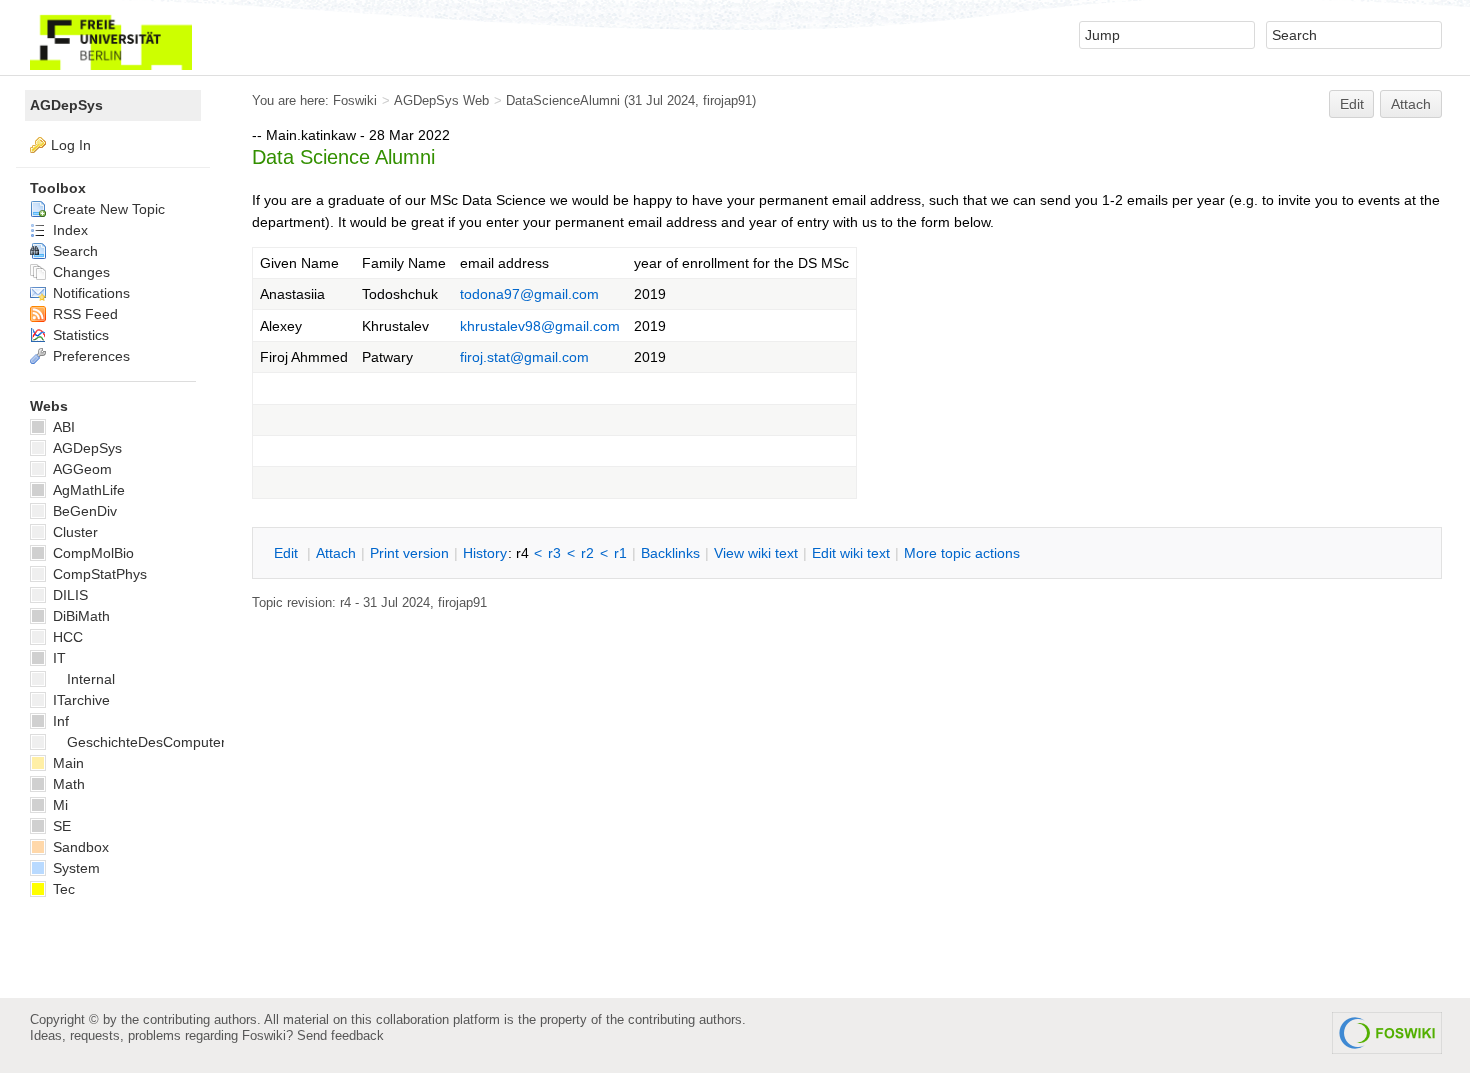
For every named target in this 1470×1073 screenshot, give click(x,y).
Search (73, 251)
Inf (59, 721)
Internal (91, 679)
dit (288, 553)
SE (60, 826)
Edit (1352, 104)
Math (67, 784)
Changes (79, 272)
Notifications (89, 293)
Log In (71, 145)
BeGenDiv (83, 511)
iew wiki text (756, 553)
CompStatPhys (98, 574)
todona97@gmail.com (529, 294)
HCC (66, 637)
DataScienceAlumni (563, 100)
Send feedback (340, 1035)
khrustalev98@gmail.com (540, 326)
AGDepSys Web (441, 100)
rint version (409, 553)
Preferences (89, 356)
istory (485, 553)
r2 (587, 553)
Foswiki (355, 100)
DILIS (68, 595)
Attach (1411, 104)
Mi (58, 805)
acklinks (670, 553)
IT (57, 658)
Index (68, 230)
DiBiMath (79, 616)
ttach (336, 553)
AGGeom (80, 469)
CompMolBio (91, 553)
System (74, 868)
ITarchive (79, 700)
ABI (62, 427)
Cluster (73, 532)
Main (66, 763)
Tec (62, 889)
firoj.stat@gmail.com (524, 357)
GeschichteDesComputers (150, 742)
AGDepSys (66, 105)
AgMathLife (87, 490)
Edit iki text (851, 553)
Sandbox (79, 847)
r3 (554, 553)
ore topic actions (962, 553)
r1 (620, 553)
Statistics (79, 335)
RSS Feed (83, 314)
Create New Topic (107, 209)
